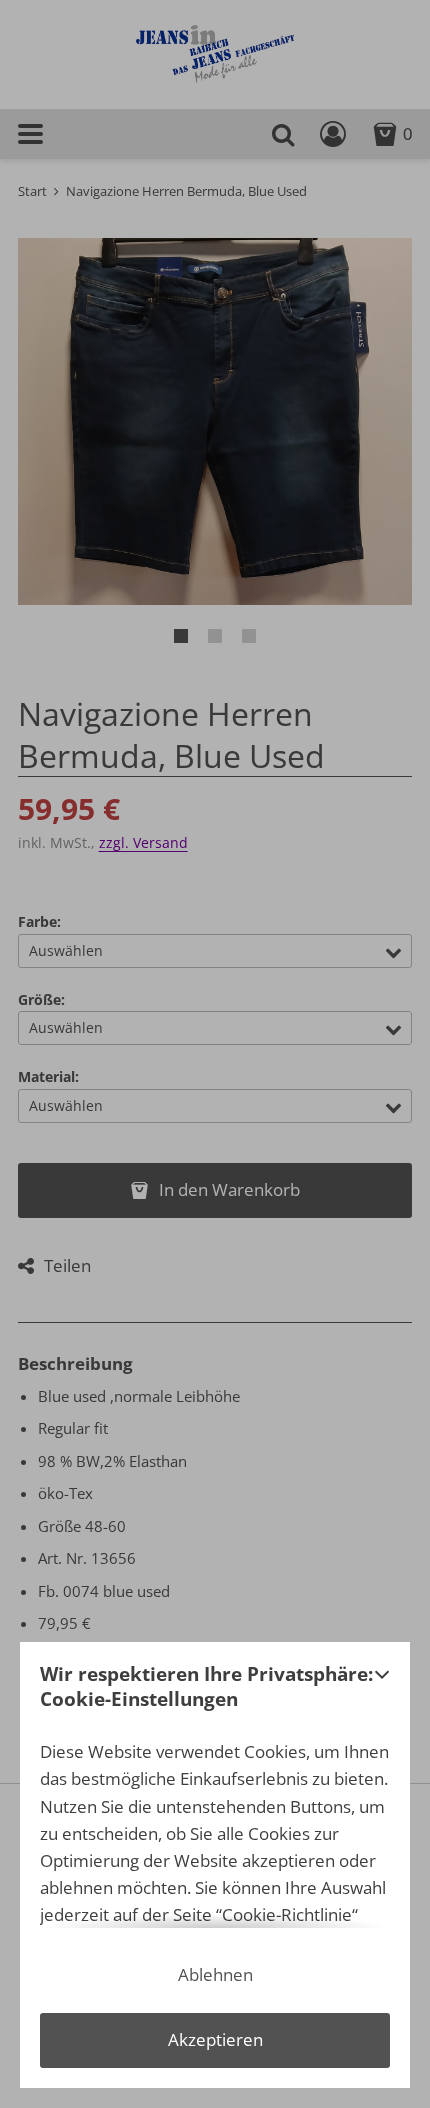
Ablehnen (215, 1974)
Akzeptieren (215, 2039)
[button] (382, 1692)
